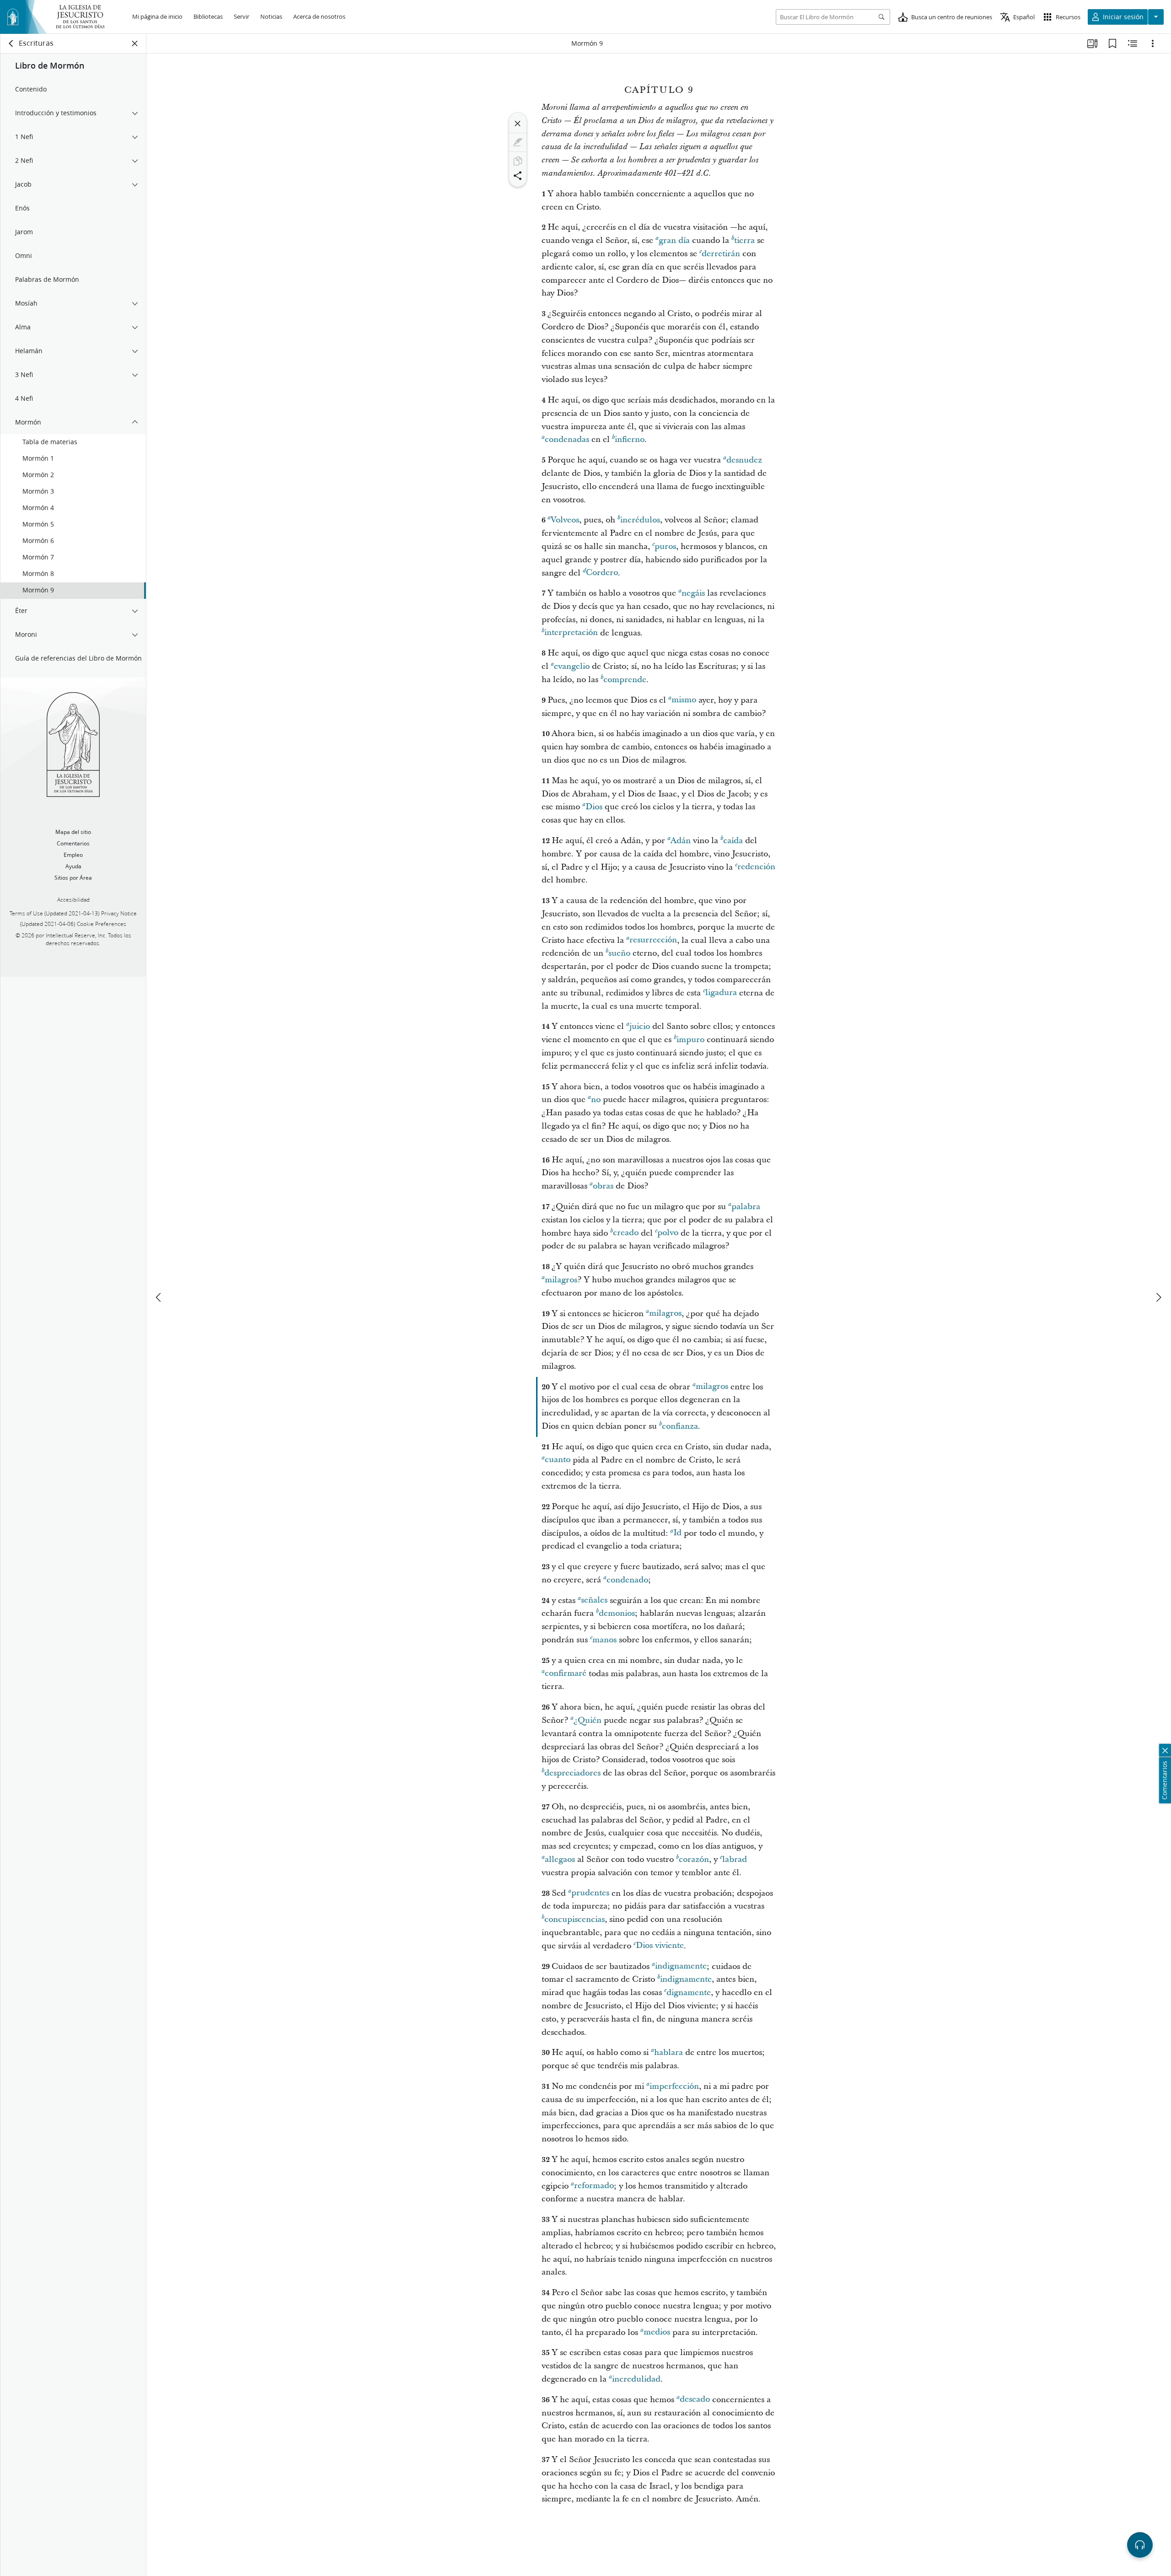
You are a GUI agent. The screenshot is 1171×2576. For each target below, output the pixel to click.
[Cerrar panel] (135, 43)
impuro (690, 1040)
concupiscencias (575, 1919)
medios (657, 2332)
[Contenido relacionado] (1133, 43)
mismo (684, 700)
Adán (681, 841)
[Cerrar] (518, 124)
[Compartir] (518, 176)
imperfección (674, 2086)
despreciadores (572, 1773)
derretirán (721, 254)
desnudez (744, 460)
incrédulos (640, 520)
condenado (627, 1580)
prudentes (590, 1893)
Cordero (602, 573)
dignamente (689, 1993)
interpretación (571, 633)
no (596, 1100)
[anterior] (159, 1297)
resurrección (653, 940)
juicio (640, 1026)
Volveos (565, 520)
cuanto (558, 1460)
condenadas (567, 439)
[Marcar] (518, 142)
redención (756, 867)
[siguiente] (1158, 1297)
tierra (744, 240)
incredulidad (636, 2379)
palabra (746, 1207)
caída (733, 841)
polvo (668, 1233)
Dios (594, 807)
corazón (694, 1859)
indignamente (681, 1966)
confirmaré (566, 1674)
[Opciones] (1153, 43)
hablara (669, 2052)
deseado (695, 2400)
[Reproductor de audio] (1140, 2545)
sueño (619, 953)
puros (665, 546)
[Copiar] (518, 161)
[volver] (11, 43)
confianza (680, 1426)
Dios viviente (660, 1946)
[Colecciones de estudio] (1092, 43)
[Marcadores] (1112, 43)
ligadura (721, 993)
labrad (735, 1859)
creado (626, 1233)
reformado (594, 2186)
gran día (674, 240)
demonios (617, 1613)
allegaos (560, 1859)
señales (594, 1600)
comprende (625, 680)
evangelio (572, 666)
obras (603, 1186)
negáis (693, 593)
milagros (561, 1280)
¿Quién (588, 1720)
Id (677, 1533)
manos (604, 1640)
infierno (630, 439)
